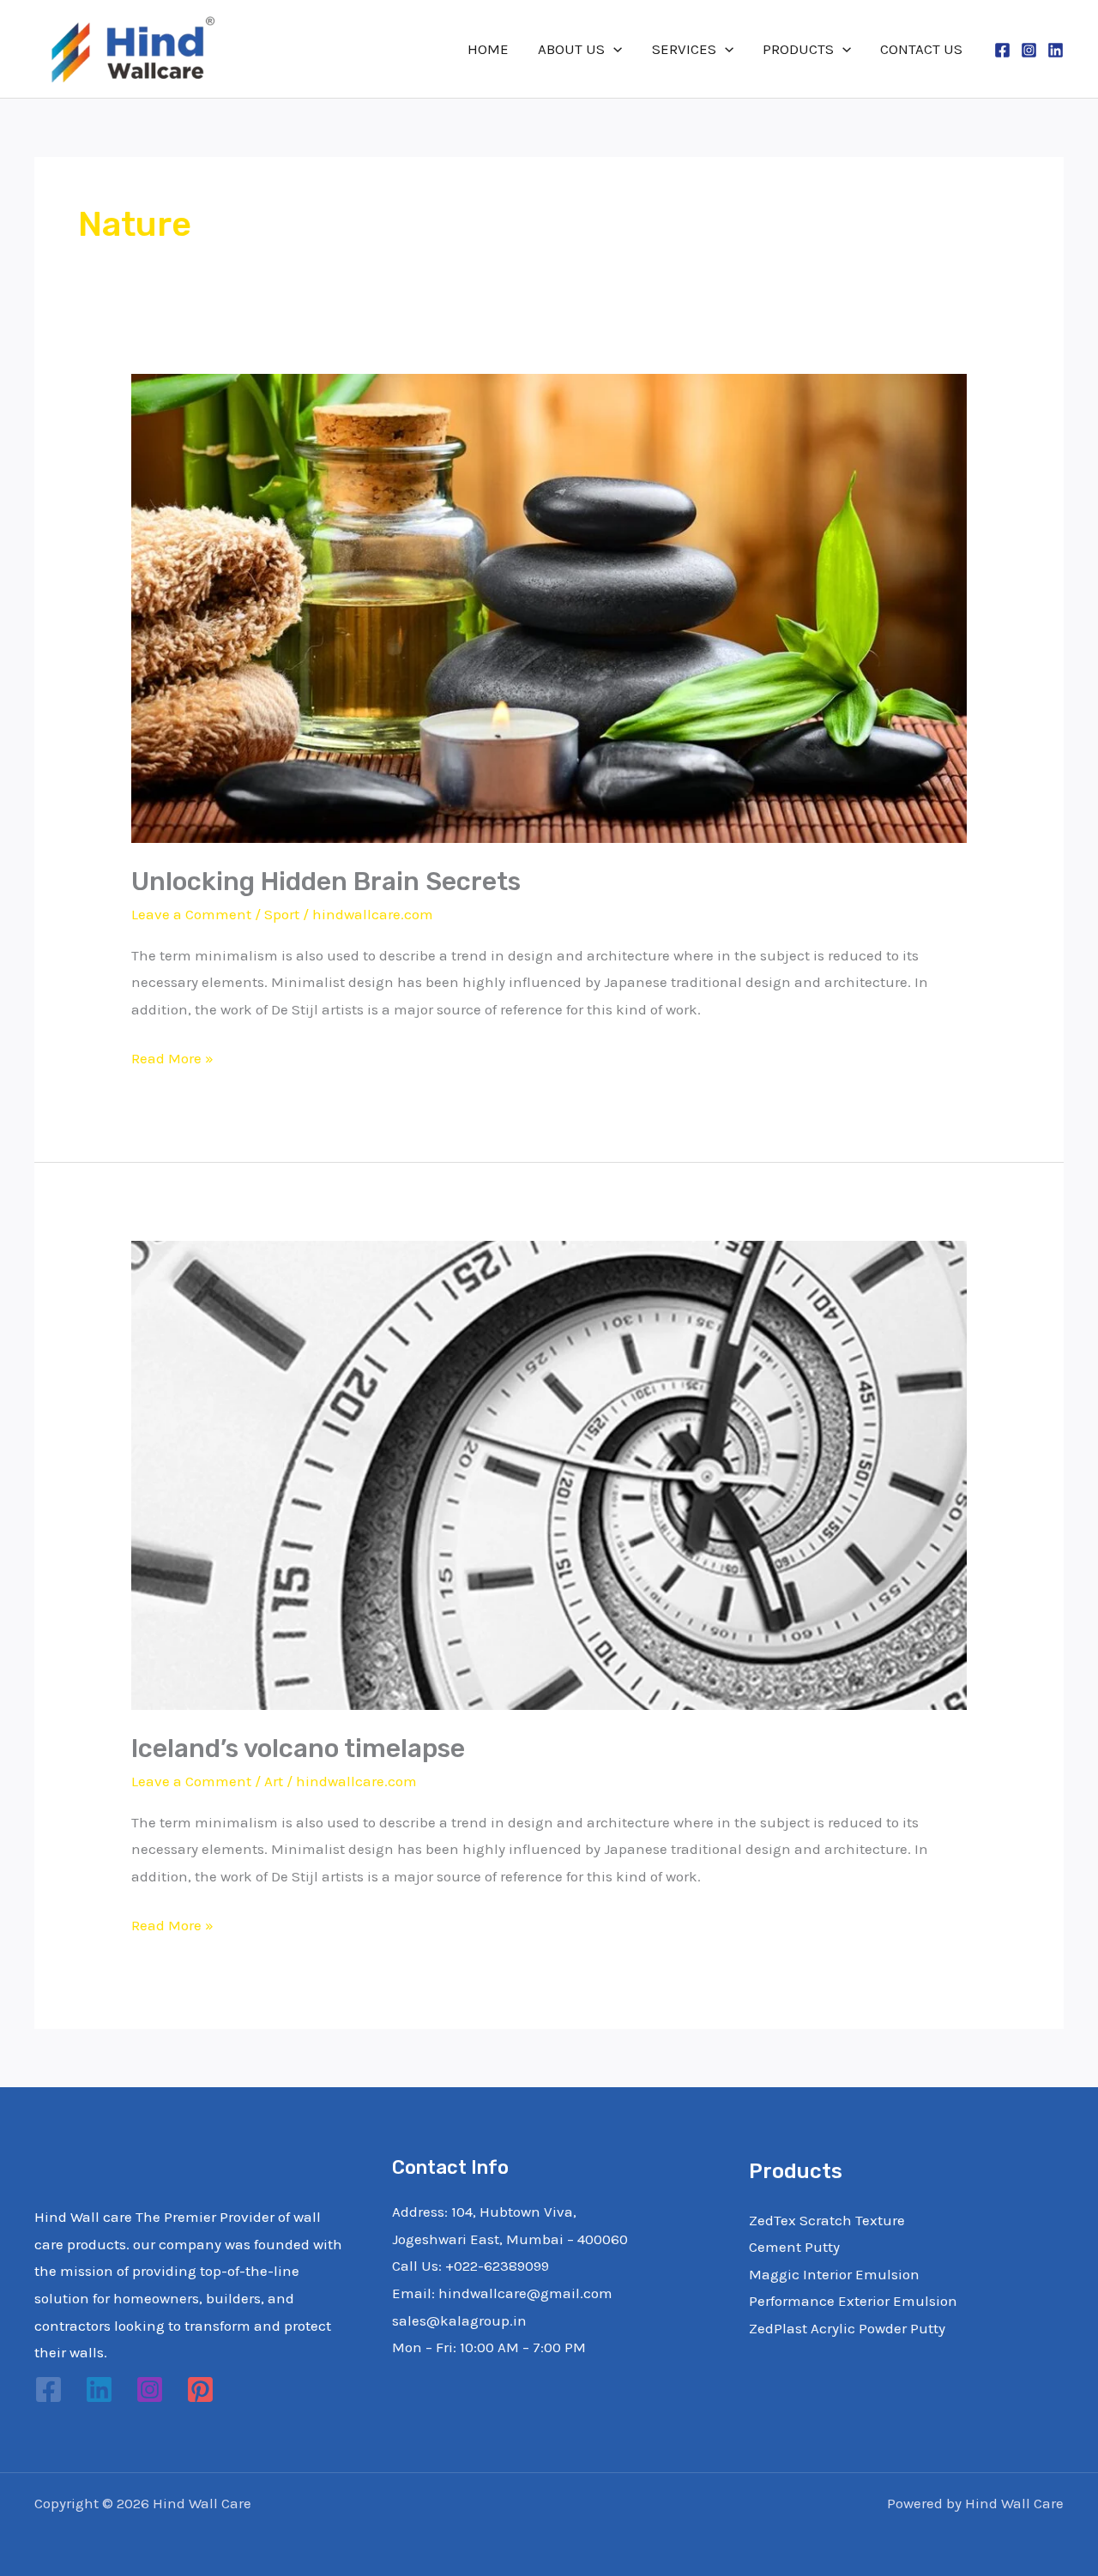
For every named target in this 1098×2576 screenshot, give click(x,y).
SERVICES (684, 49)
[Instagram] (1029, 50)
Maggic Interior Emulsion (834, 2274)
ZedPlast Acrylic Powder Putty (847, 2328)
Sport (282, 914)
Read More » (172, 1056)
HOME (488, 49)
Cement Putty (794, 2247)
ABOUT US (571, 49)
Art (274, 1781)
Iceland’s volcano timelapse (298, 1748)
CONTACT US (921, 49)
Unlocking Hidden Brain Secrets (326, 882)
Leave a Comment (191, 914)
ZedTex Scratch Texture (827, 2220)
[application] (613, 49)
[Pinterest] (200, 2389)
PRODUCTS (798, 49)
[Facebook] (1002, 50)
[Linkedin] (1056, 50)
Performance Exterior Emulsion (853, 2301)
